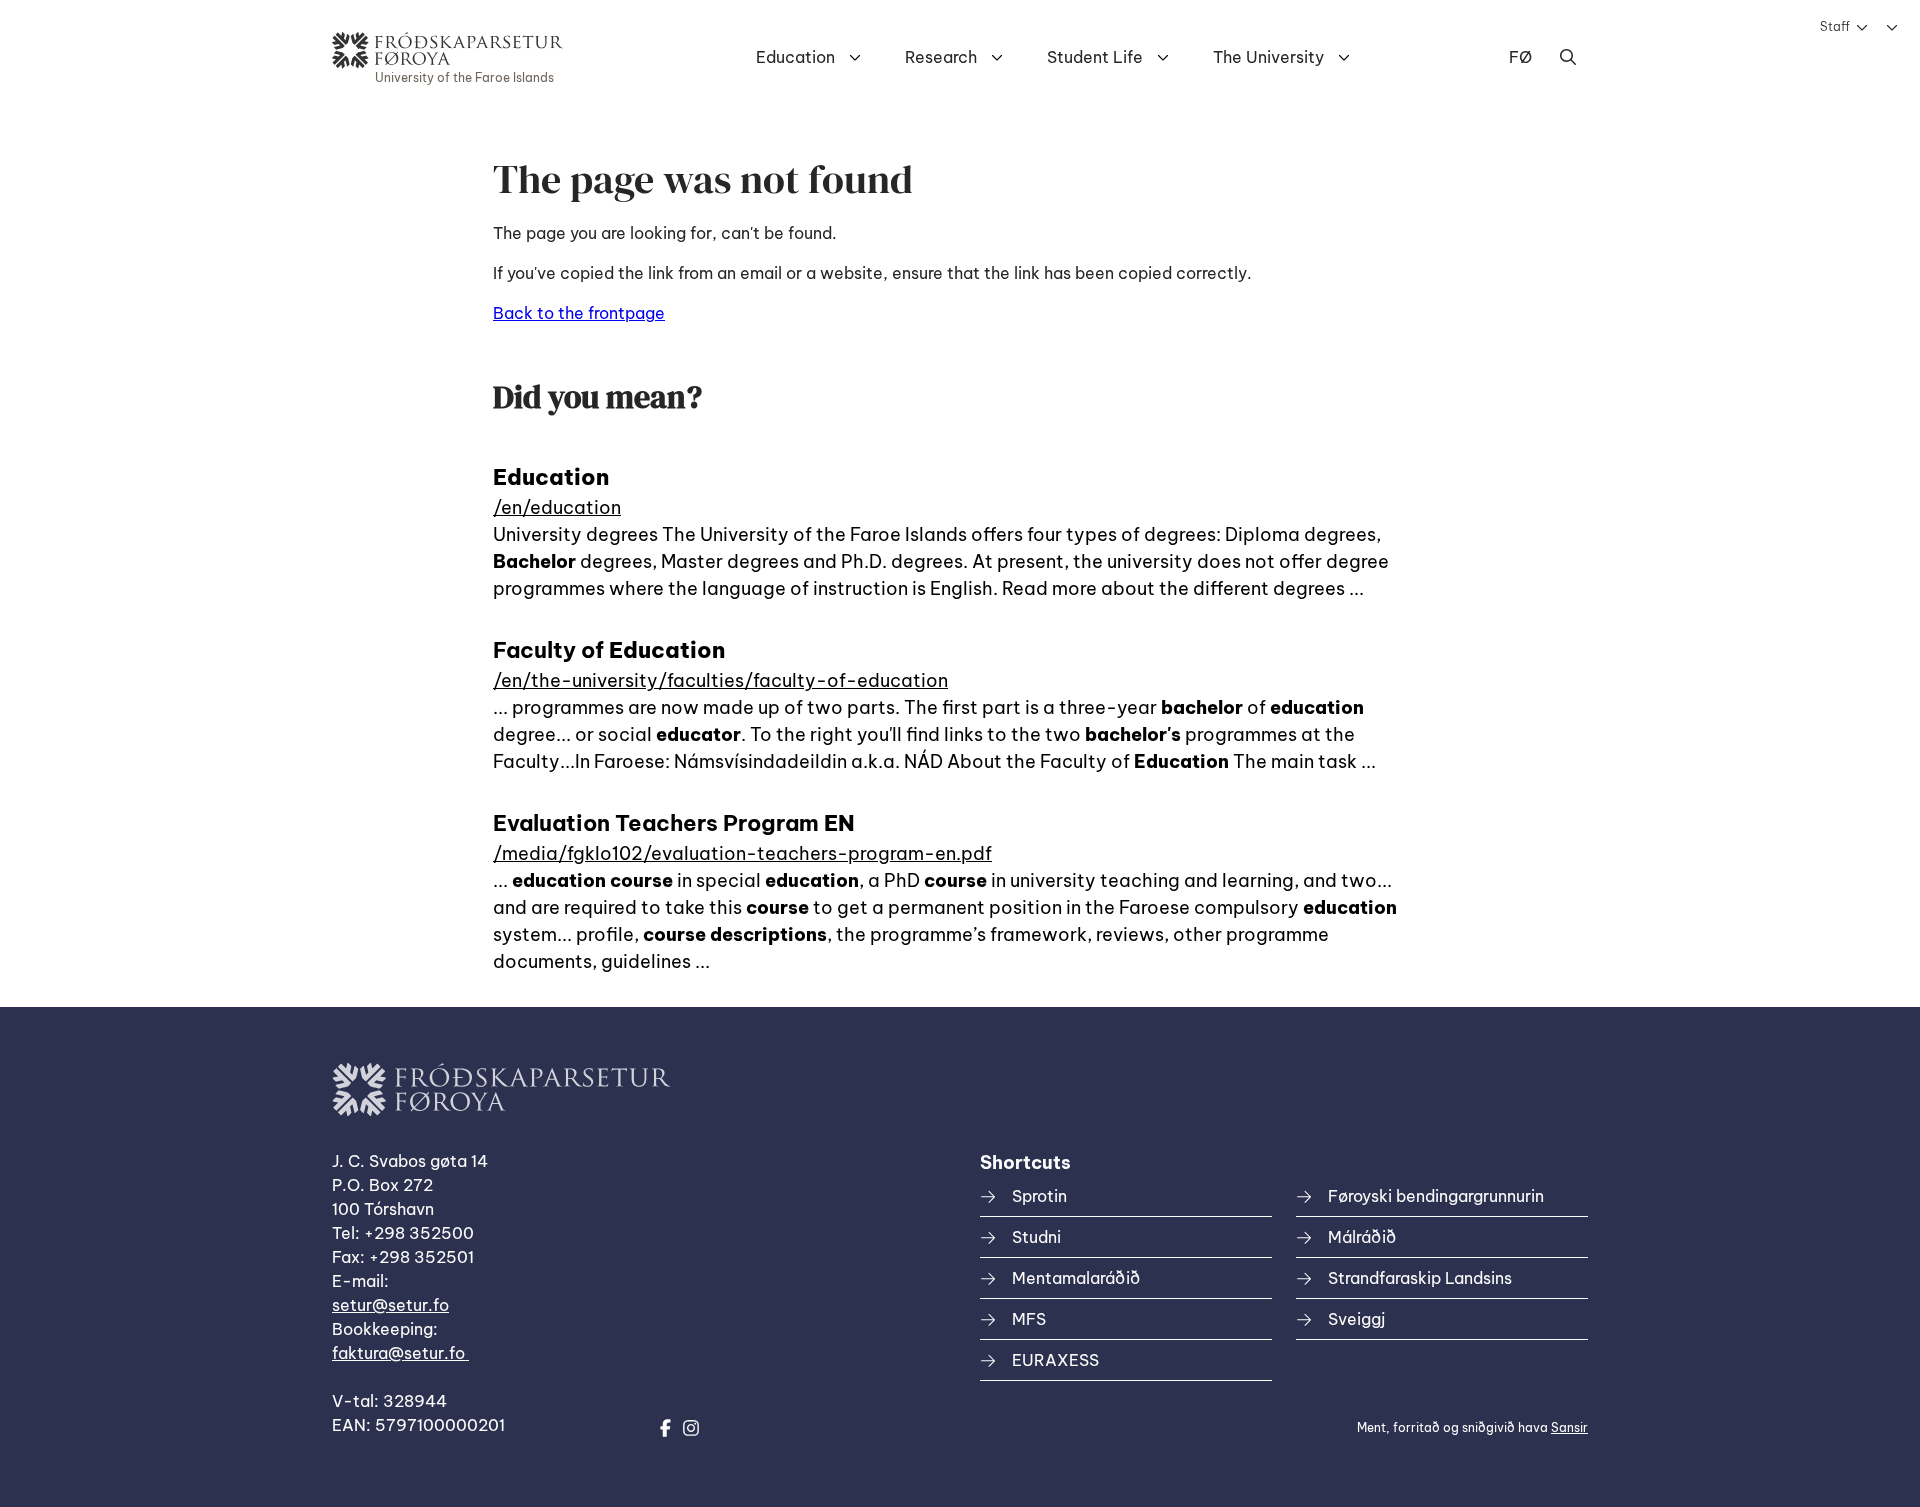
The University (1268, 57)
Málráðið (1362, 1237)
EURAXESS (1055, 1360)
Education (795, 57)
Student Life (1095, 57)
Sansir (1569, 1427)
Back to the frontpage (579, 313)
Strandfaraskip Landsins (1420, 1278)
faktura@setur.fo (400, 1353)
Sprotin (1039, 1196)
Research (941, 57)
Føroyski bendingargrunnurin (1436, 1196)
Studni (1036, 1237)
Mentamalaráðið (1076, 1278)
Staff (1835, 26)
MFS (1029, 1319)
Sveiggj (1356, 1319)
